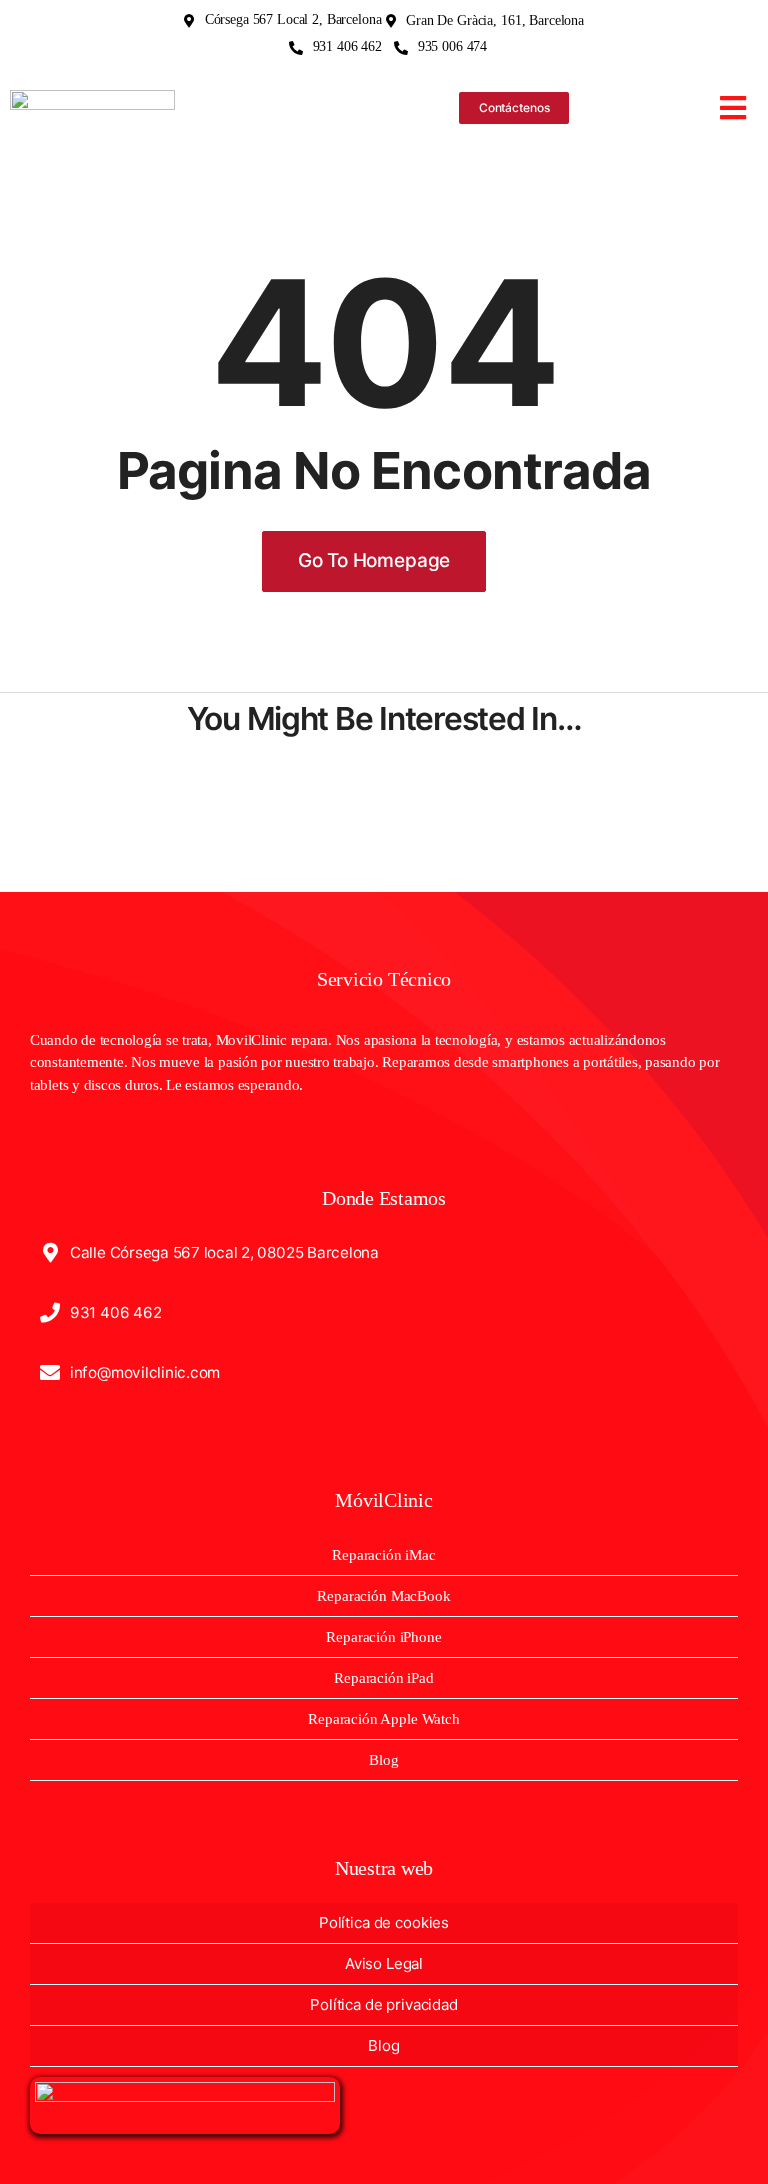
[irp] (185, 2090)
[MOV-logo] (92, 98)
